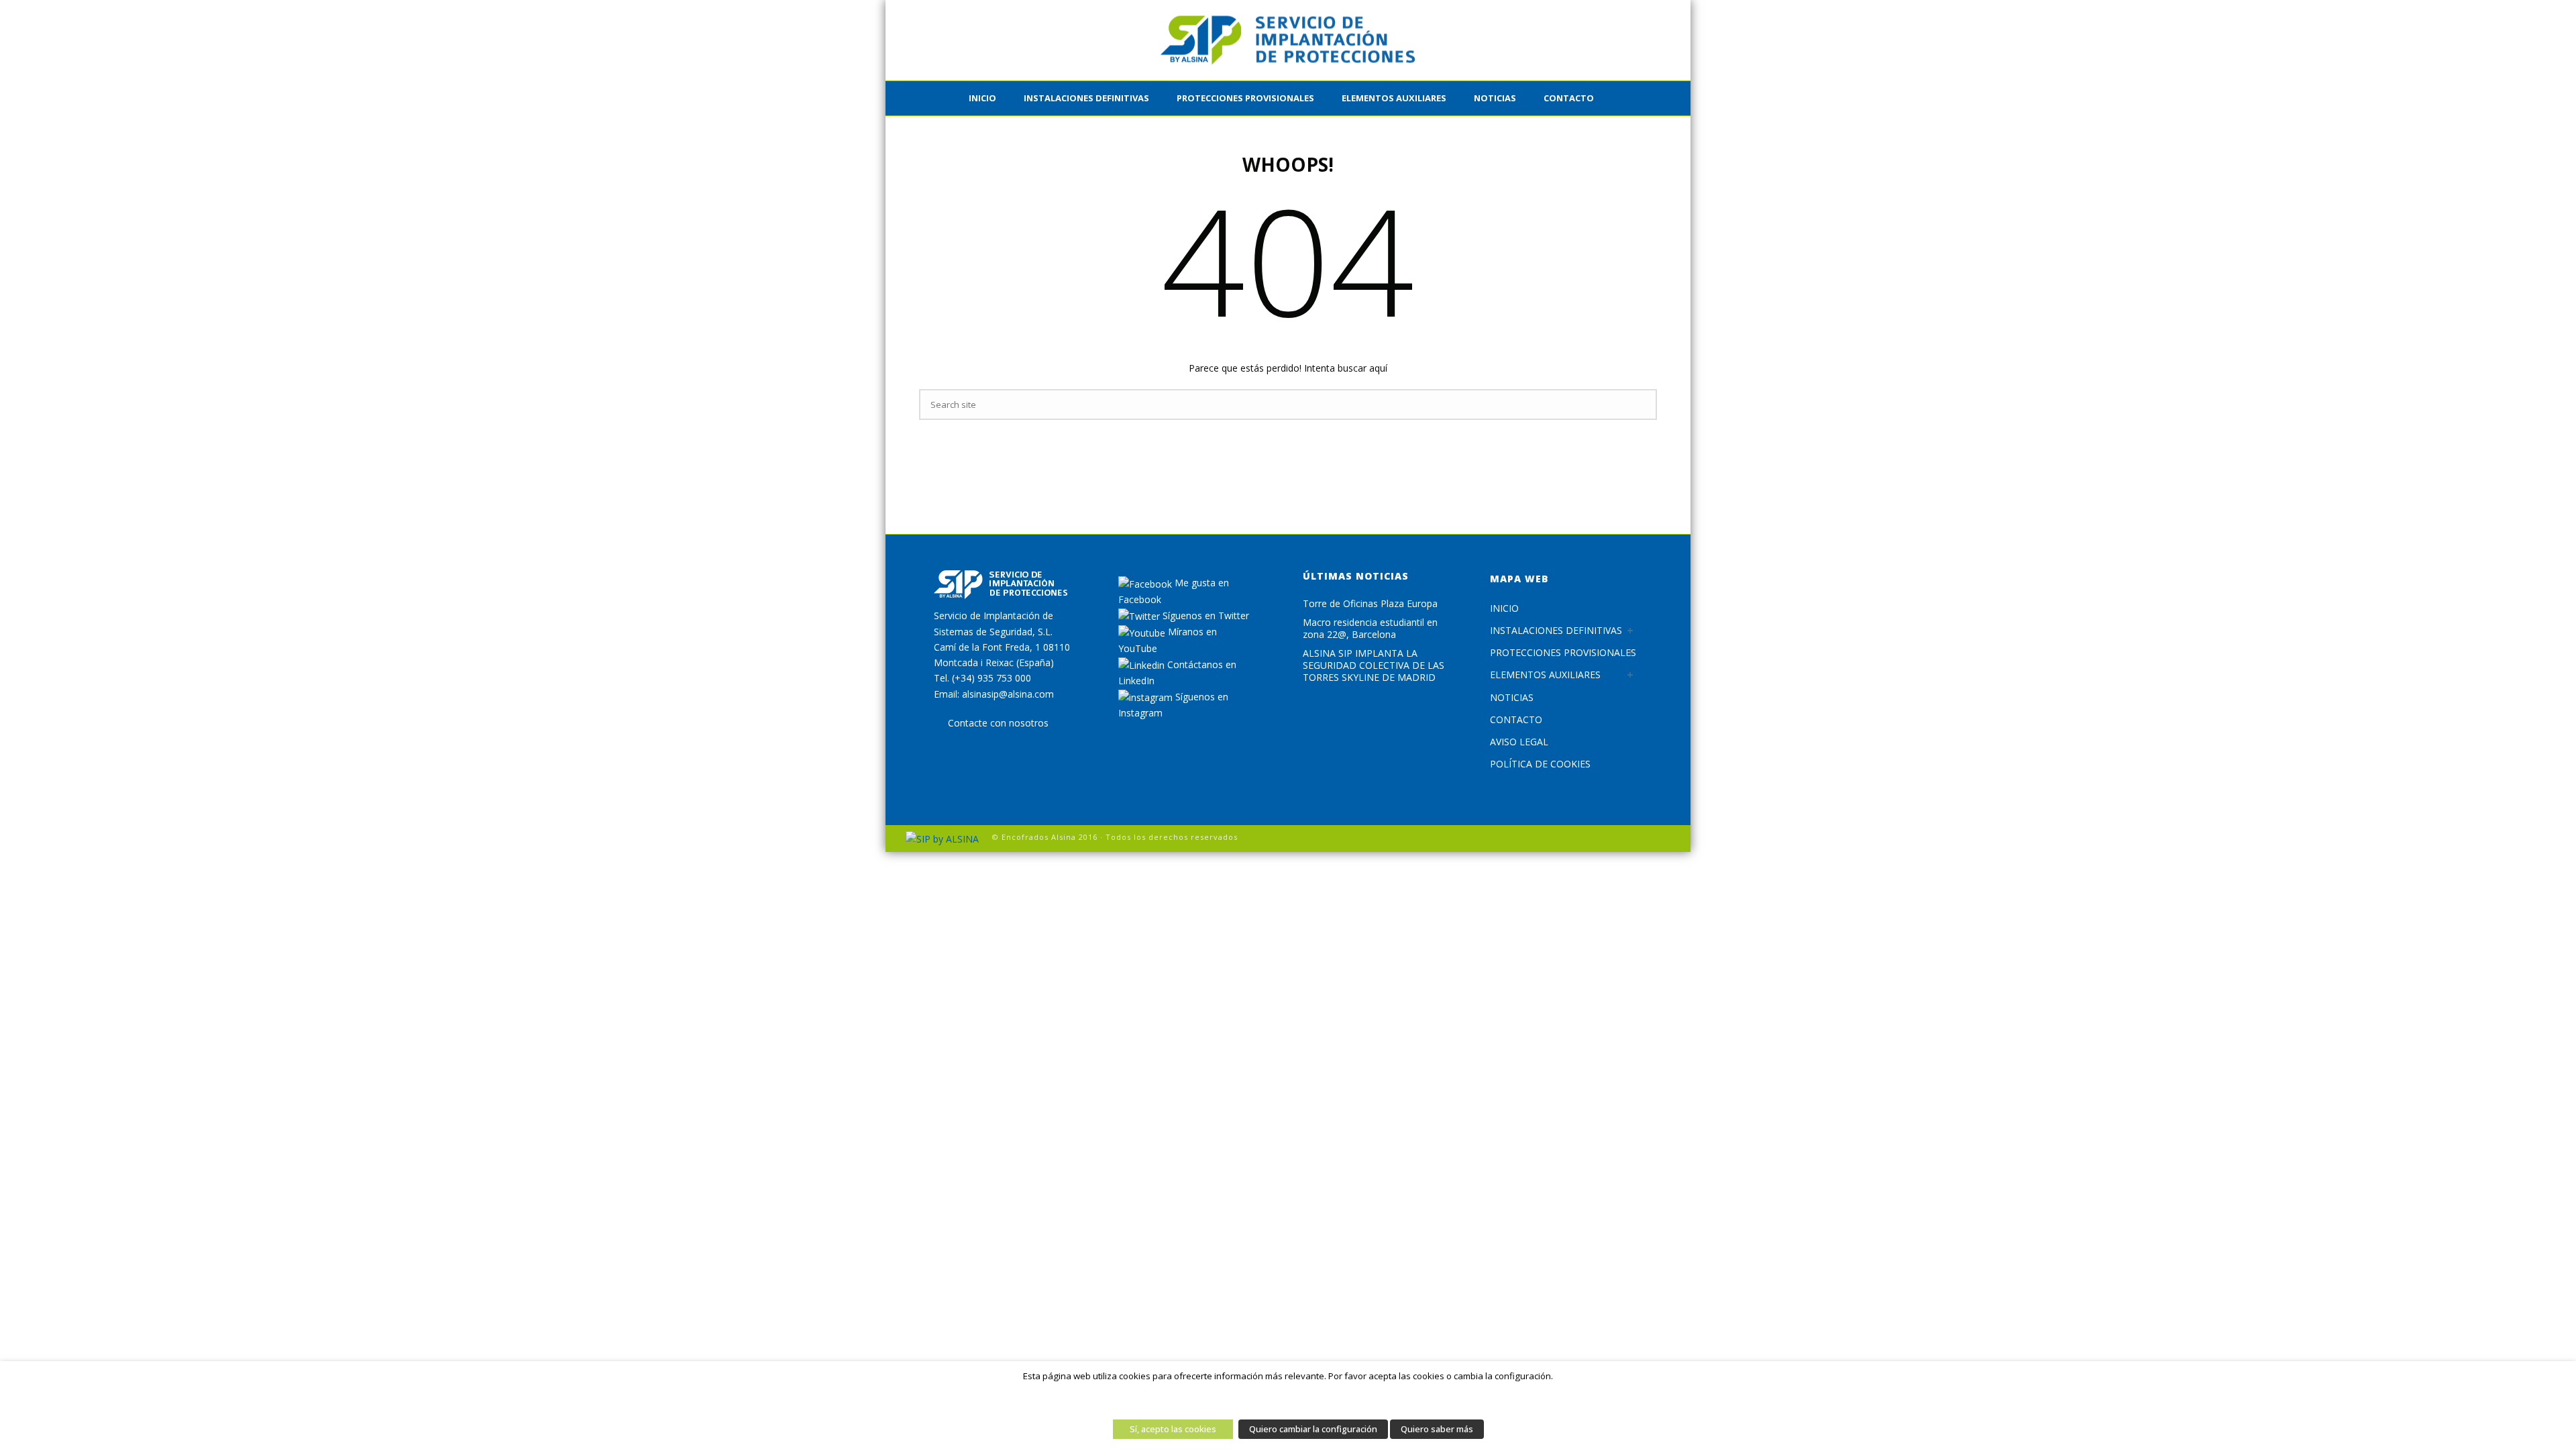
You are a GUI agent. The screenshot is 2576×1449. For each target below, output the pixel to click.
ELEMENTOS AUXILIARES (1394, 98)
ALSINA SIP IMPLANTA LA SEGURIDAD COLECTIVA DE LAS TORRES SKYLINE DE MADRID (1374, 665)
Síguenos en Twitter (1204, 615)
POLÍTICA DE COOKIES (1540, 764)
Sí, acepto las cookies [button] (1173, 1429)
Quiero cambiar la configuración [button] (1313, 1429)
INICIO (982, 98)
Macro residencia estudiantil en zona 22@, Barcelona (1370, 629)
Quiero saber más (1437, 1429)
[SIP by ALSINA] (1288, 40)
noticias (1495, 98)
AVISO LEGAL (1519, 742)
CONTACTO (1569, 98)
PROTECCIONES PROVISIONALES (1245, 98)
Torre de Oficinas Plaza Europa (1370, 604)
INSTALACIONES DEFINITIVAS (1086, 98)
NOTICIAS (1512, 697)
